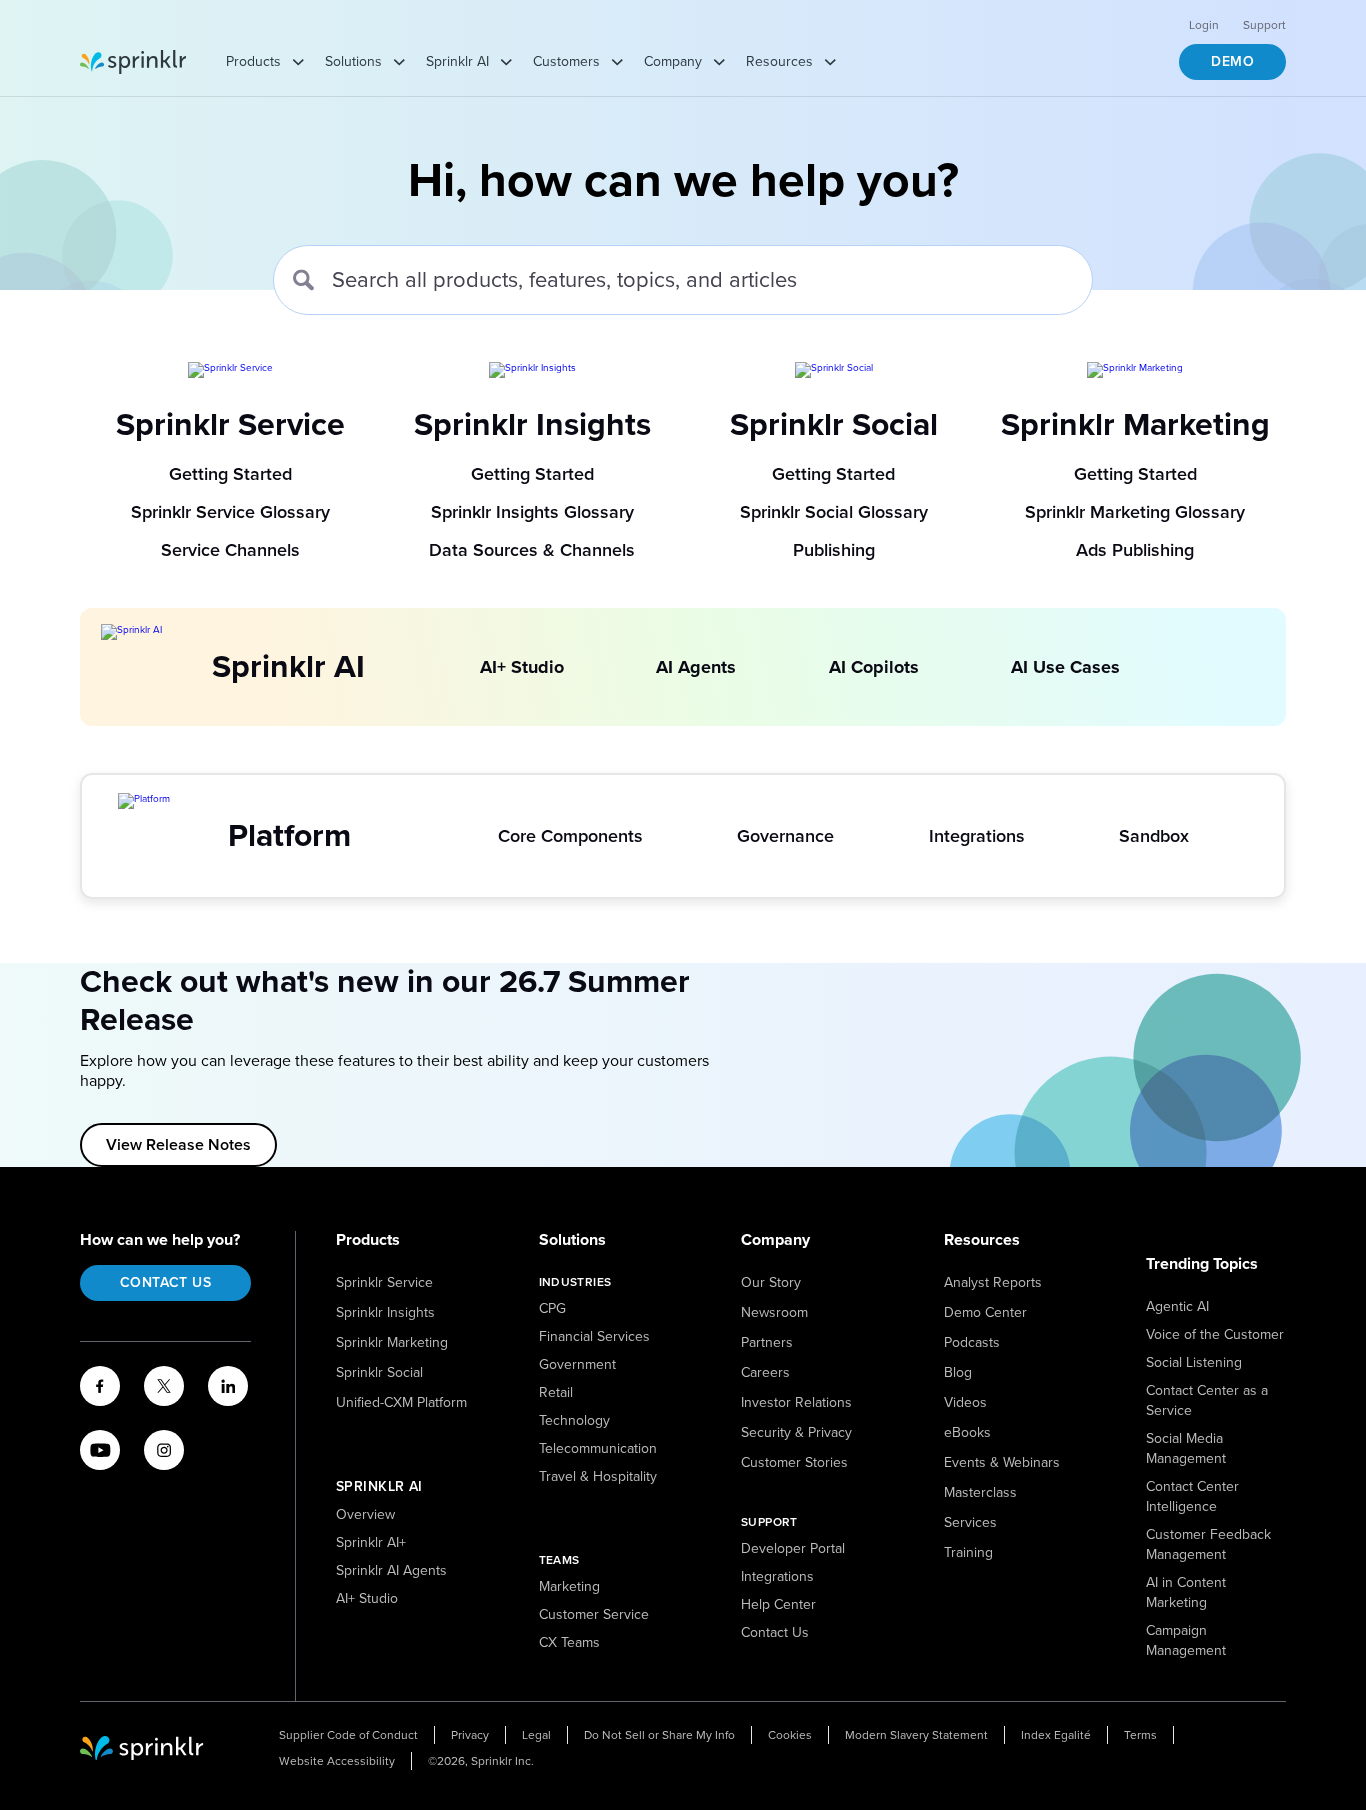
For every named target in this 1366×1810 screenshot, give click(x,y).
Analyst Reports (993, 1282)
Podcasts (972, 1342)
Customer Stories (794, 1462)
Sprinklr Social (379, 1372)
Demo (1232, 61)
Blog (958, 1372)
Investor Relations (796, 1402)
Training (968, 1552)
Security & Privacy (796, 1432)
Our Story (771, 1282)
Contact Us (165, 1282)
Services (970, 1522)
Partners (767, 1342)
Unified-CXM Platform (401, 1402)
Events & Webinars (1002, 1462)
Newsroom (774, 1312)
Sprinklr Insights (385, 1312)
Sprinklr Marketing (392, 1342)
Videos (965, 1402)
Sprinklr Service (384, 1282)
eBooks (967, 1432)
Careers (765, 1372)
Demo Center (985, 1312)
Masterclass (980, 1492)
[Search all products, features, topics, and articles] (304, 280)
